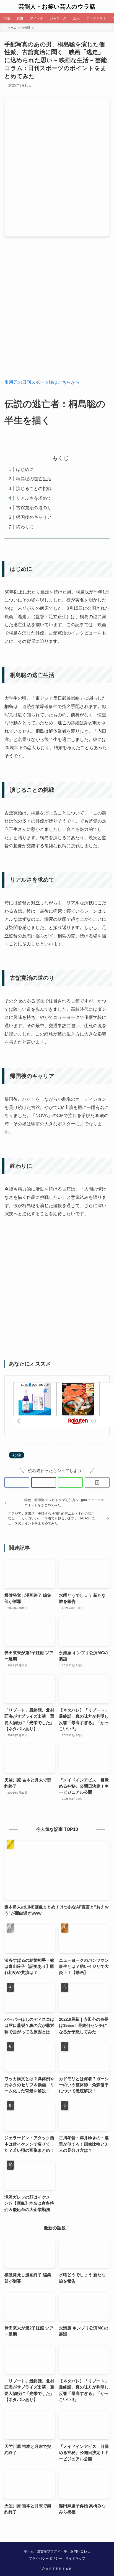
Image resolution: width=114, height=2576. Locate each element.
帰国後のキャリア (34, 517)
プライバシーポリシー (45, 2559)
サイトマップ (75, 2559)
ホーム (29, 2551)
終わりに (25, 527)
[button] (17, 1482)
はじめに (25, 469)
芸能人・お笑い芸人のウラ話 (57, 7)
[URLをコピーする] (97, 1482)
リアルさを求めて (34, 498)
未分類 (17, 1455)
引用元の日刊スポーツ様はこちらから (42, 382)
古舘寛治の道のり (34, 507)
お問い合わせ (80, 2551)
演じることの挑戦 (34, 488)
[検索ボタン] (107, 7)
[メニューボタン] (7, 7)
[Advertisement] (57, 312)
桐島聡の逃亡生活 (34, 479)
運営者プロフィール (52, 2551)
